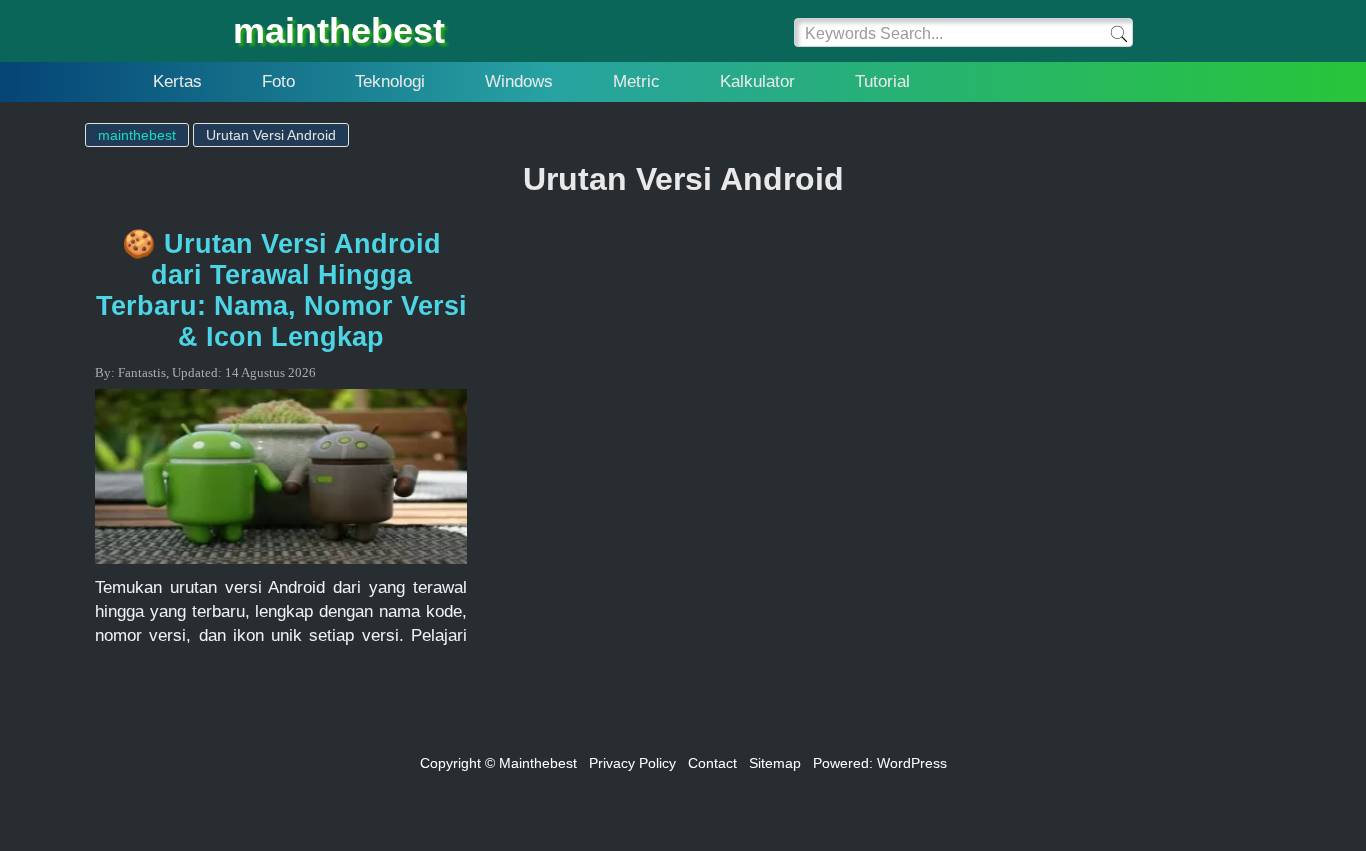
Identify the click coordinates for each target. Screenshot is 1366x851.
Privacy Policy (632, 763)
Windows (519, 81)
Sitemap (775, 763)
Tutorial (882, 81)
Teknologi (390, 81)
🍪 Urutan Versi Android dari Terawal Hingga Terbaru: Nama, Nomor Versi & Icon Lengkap (281, 290)
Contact (712, 763)
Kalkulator (757, 81)
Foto (278, 81)
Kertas (177, 81)
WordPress (912, 763)
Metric (636, 81)
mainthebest (339, 30)
